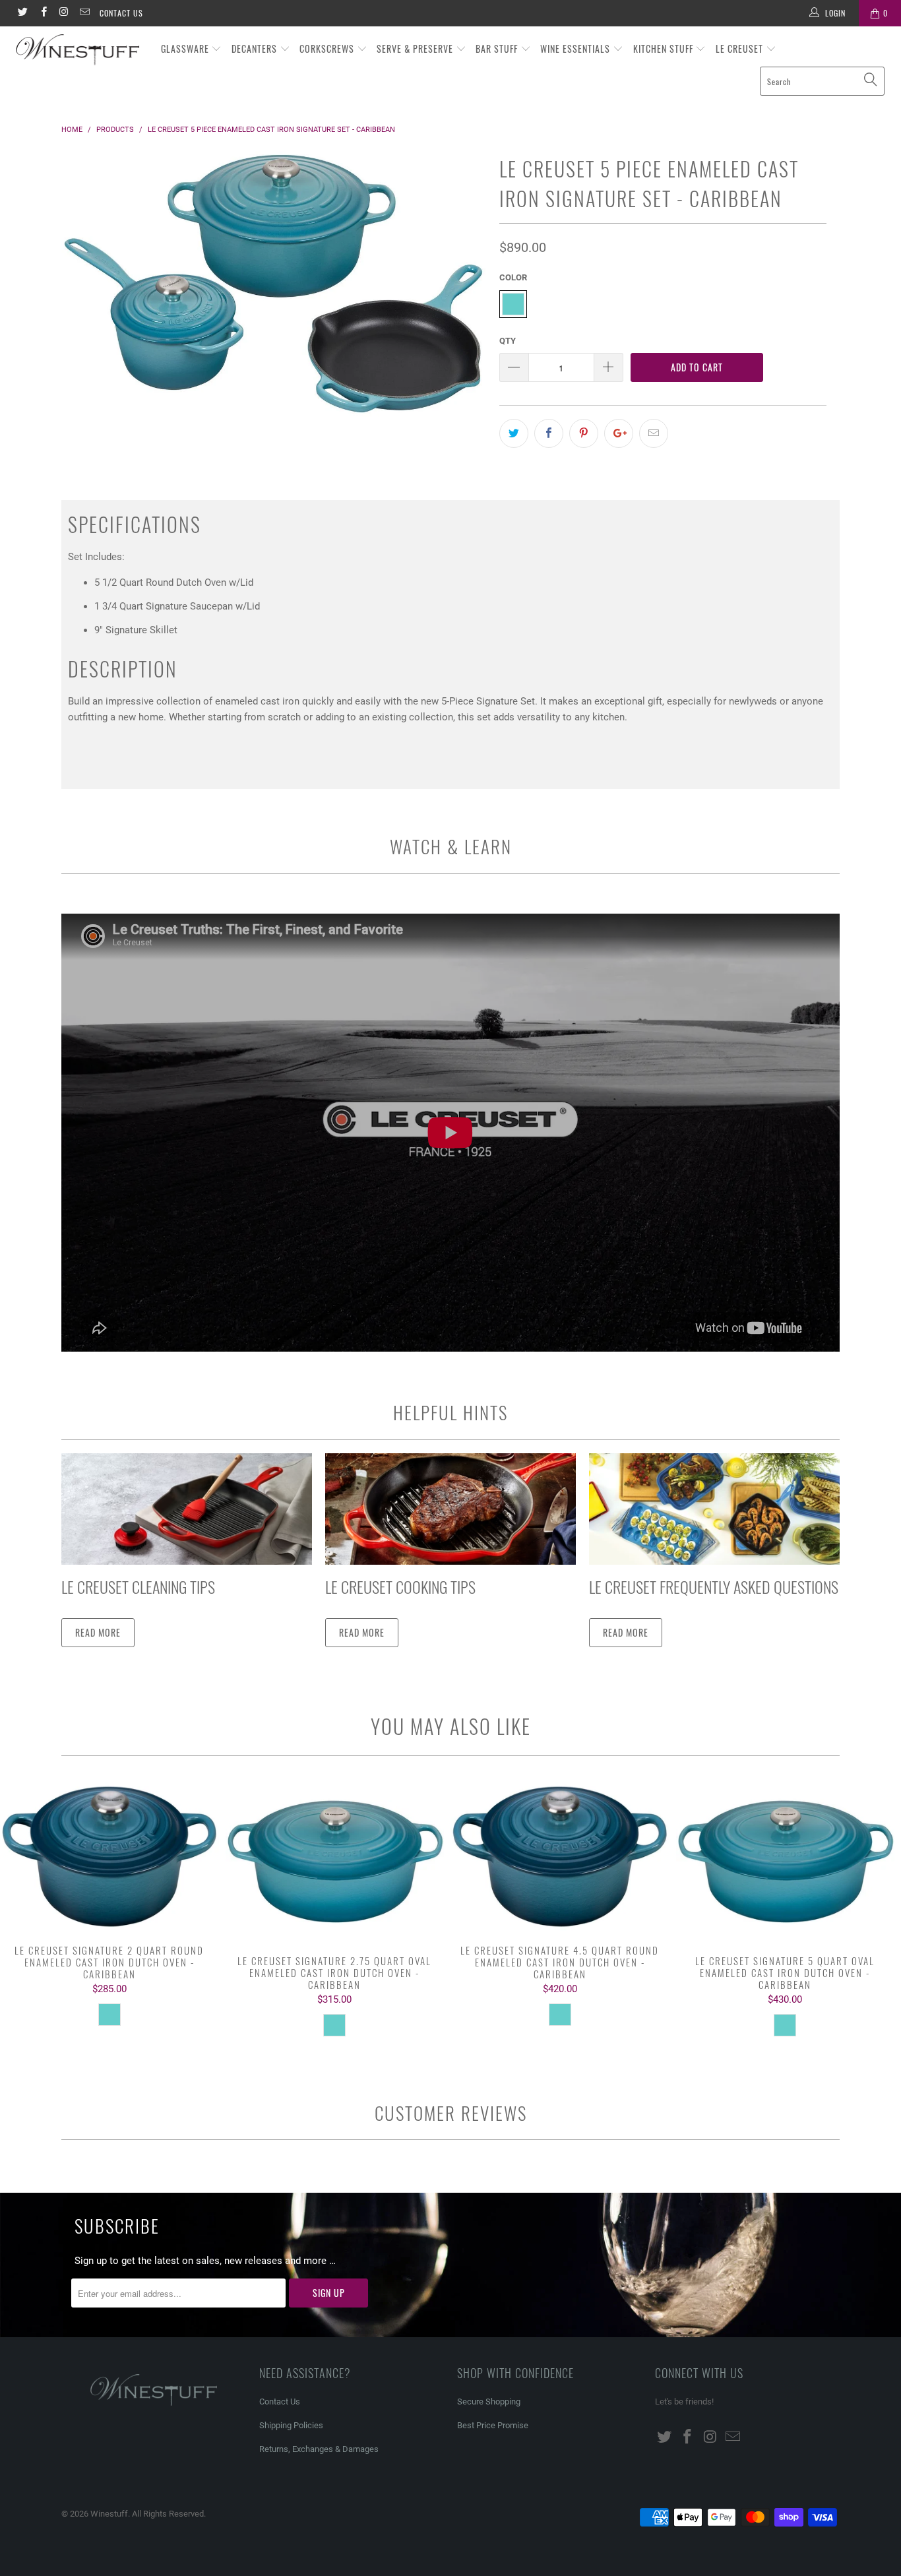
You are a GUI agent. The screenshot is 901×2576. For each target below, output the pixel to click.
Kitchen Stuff (665, 48)
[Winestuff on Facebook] (43, 13)
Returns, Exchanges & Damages (319, 2449)
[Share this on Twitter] (514, 433)
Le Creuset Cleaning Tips (138, 1586)
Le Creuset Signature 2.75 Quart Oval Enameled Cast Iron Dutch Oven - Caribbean (335, 1862)
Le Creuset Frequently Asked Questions (714, 1586)
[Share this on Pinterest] (584, 433)
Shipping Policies (291, 2425)
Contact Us (121, 13)
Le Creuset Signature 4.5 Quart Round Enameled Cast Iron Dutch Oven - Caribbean (560, 1857)
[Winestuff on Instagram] (64, 13)
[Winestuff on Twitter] (22, 13)
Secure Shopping (489, 2402)
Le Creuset (741, 48)
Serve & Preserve (416, 48)
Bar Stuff (498, 48)
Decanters (256, 48)
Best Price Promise (493, 2425)
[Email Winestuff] (84, 13)
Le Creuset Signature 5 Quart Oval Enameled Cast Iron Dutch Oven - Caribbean (786, 1862)
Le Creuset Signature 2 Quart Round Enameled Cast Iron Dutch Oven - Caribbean (109, 1857)
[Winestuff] (79, 50)
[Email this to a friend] (654, 433)
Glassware (186, 48)
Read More (98, 1632)
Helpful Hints (450, 1412)
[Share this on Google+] (619, 433)
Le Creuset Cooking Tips (400, 1586)
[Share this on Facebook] (549, 433)
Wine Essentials (576, 48)
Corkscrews (328, 48)
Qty (508, 341)
